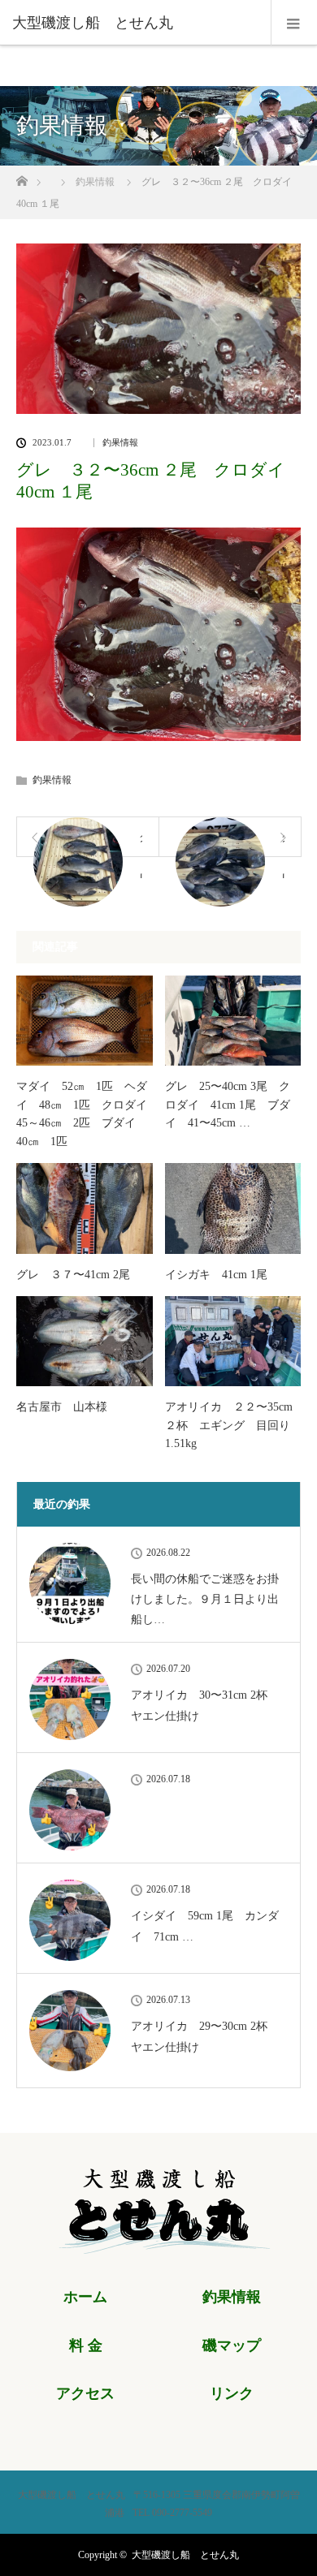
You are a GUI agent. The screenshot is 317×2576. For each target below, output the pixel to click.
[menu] (294, 23)
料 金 (86, 2346)
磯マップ (232, 2346)
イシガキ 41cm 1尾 (216, 1275)
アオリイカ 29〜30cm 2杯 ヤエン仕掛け (205, 2036)
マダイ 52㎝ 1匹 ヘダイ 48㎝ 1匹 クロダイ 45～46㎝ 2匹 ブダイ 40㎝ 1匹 (85, 1114)
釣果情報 (120, 443)
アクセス (85, 2393)
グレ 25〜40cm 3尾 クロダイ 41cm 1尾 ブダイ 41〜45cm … (228, 1105)
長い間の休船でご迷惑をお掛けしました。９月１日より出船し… (205, 1599)
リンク (232, 2393)
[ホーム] (22, 177)
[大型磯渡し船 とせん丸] (134, 23)
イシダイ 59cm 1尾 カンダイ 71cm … (205, 1926)
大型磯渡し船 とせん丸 (185, 2555)
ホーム (85, 2297)
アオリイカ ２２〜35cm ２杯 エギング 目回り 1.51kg (233, 1425)
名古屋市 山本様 (62, 1407)
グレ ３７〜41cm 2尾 (73, 1275)
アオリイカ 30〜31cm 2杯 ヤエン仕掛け (205, 1705)
